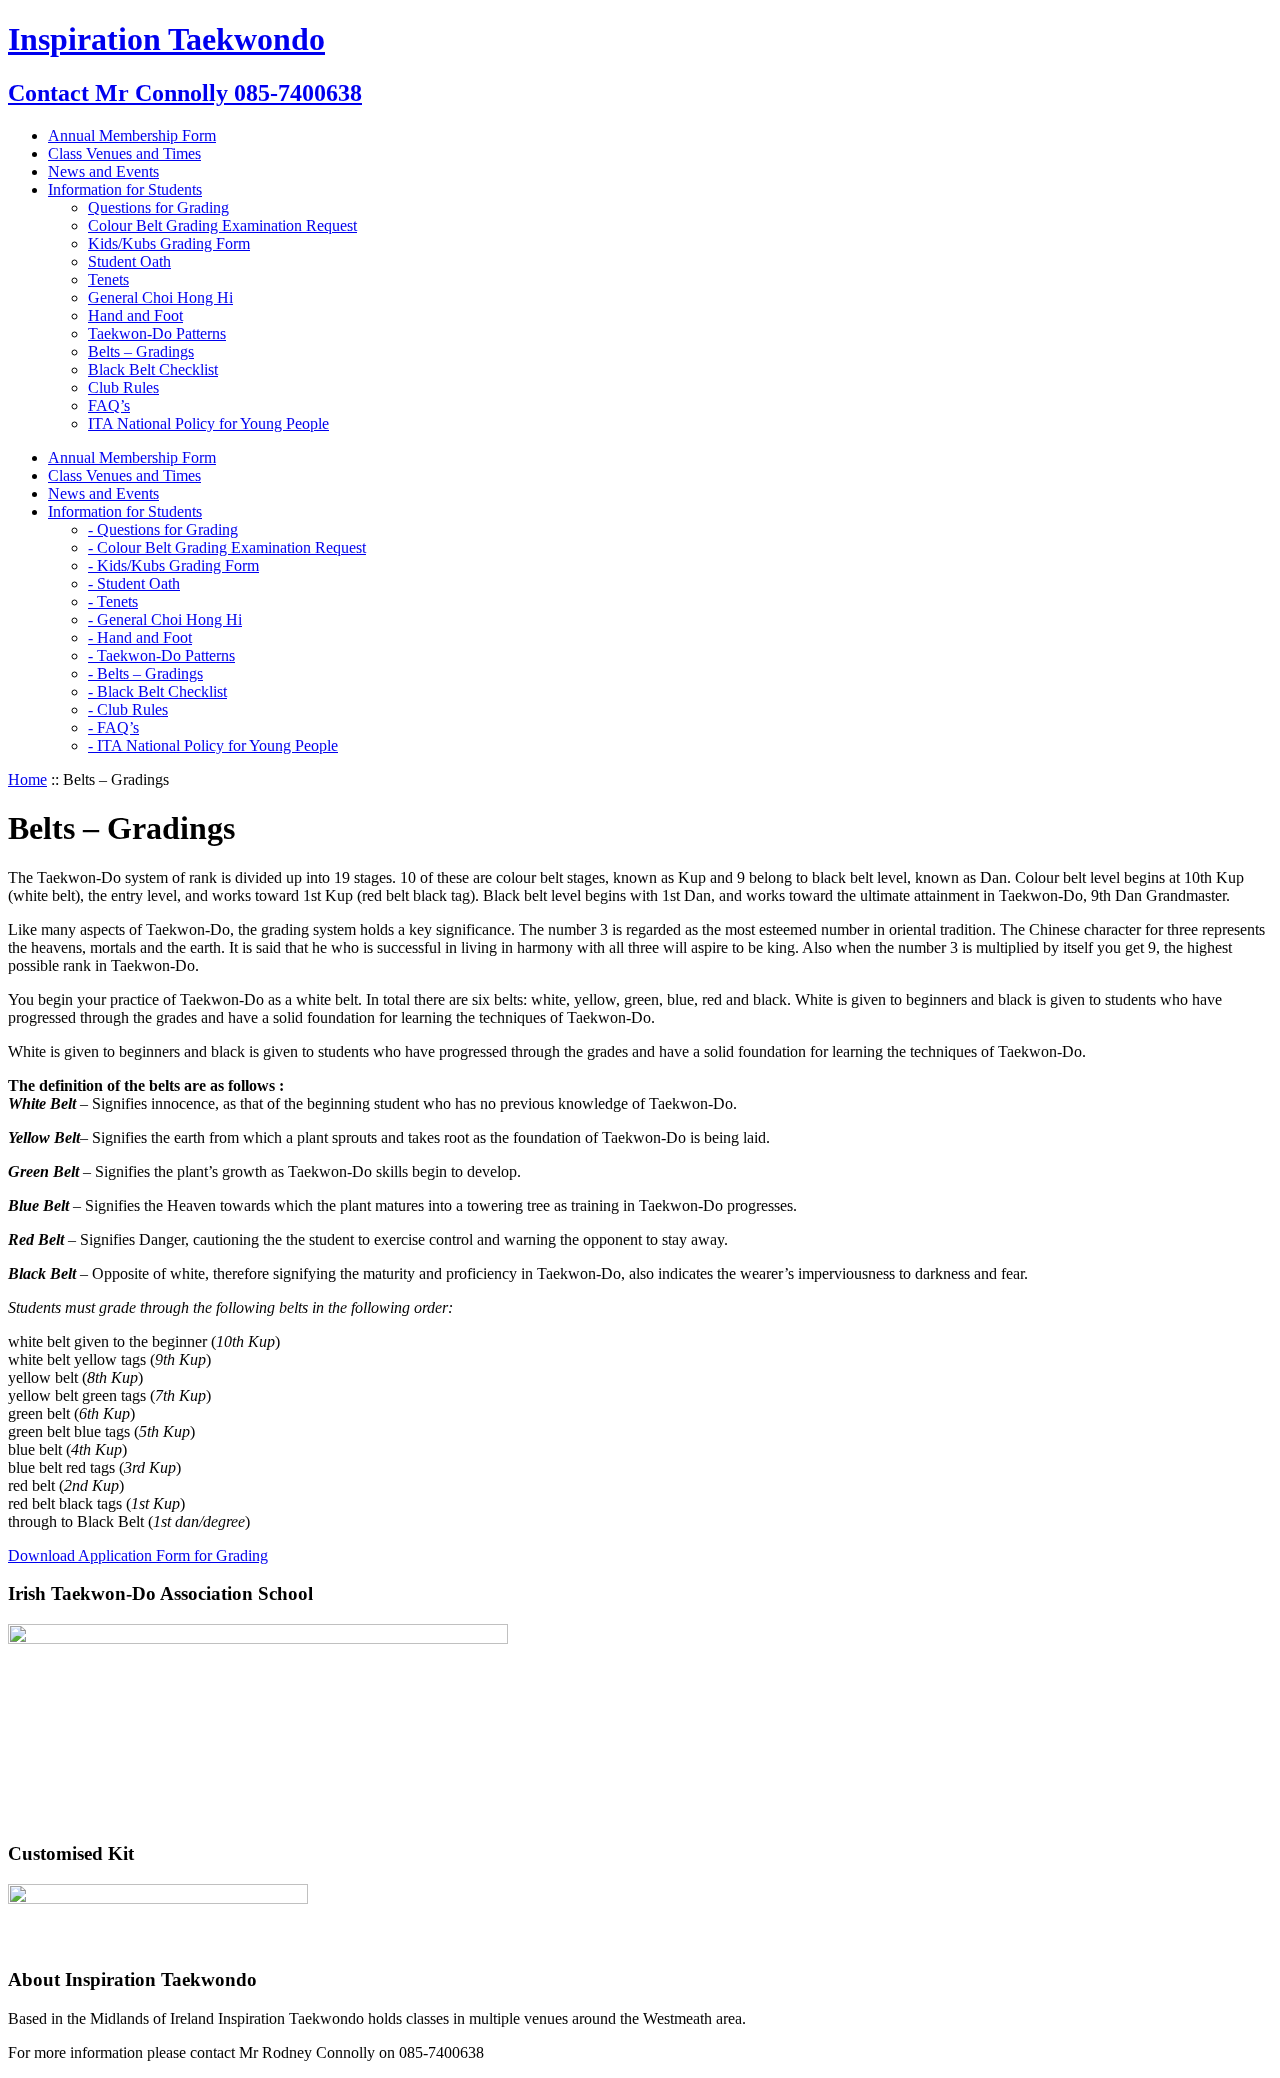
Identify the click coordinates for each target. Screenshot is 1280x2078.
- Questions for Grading (163, 529)
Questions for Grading (158, 207)
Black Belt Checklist (153, 369)
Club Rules (123, 387)
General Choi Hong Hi (160, 297)
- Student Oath (134, 583)
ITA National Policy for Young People (208, 423)
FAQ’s (109, 405)
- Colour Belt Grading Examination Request (227, 547)
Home (27, 779)
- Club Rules (128, 709)
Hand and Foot (135, 315)
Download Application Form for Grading (138, 1555)
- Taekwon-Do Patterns (161, 655)
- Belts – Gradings (145, 673)
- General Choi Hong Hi (165, 619)
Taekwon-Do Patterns (157, 333)
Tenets (108, 279)
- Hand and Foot (140, 637)
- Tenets (113, 601)
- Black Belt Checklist (157, 691)
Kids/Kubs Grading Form (169, 243)
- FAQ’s (113, 727)
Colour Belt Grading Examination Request (222, 225)
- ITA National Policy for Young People (213, 745)
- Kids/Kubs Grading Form (173, 565)
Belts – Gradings (141, 351)
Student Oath (129, 261)
